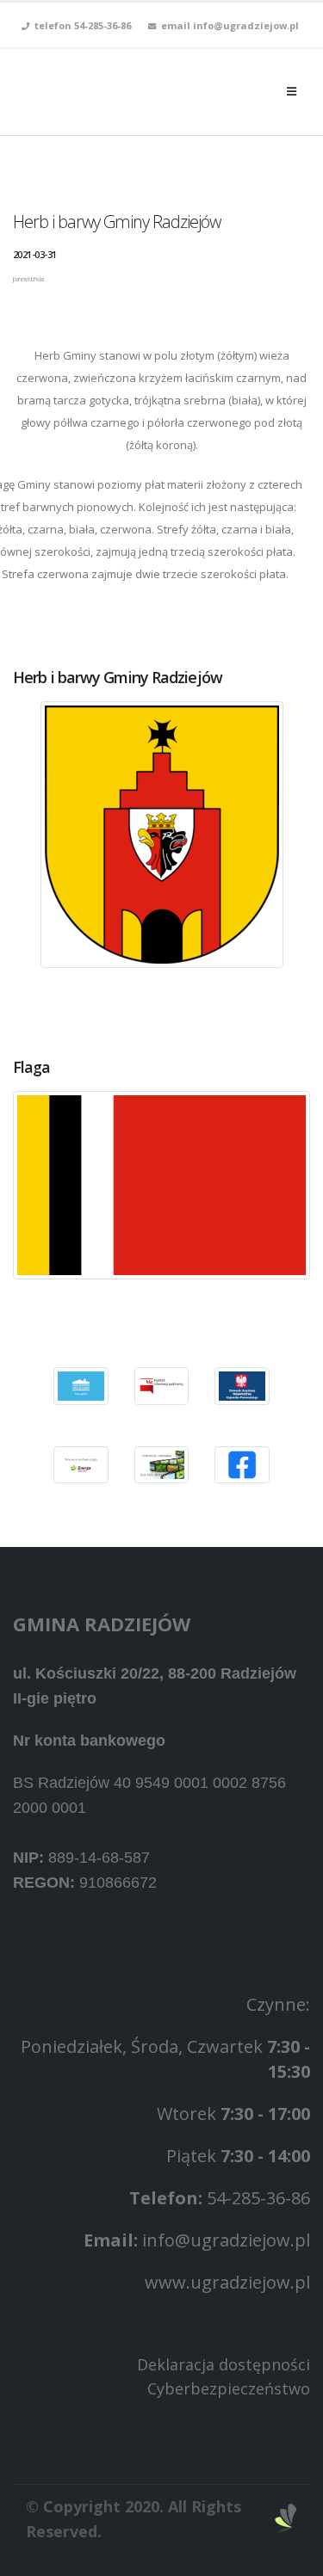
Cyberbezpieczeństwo (229, 2388)
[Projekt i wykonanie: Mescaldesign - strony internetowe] (286, 2519)
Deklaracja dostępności (224, 2364)
